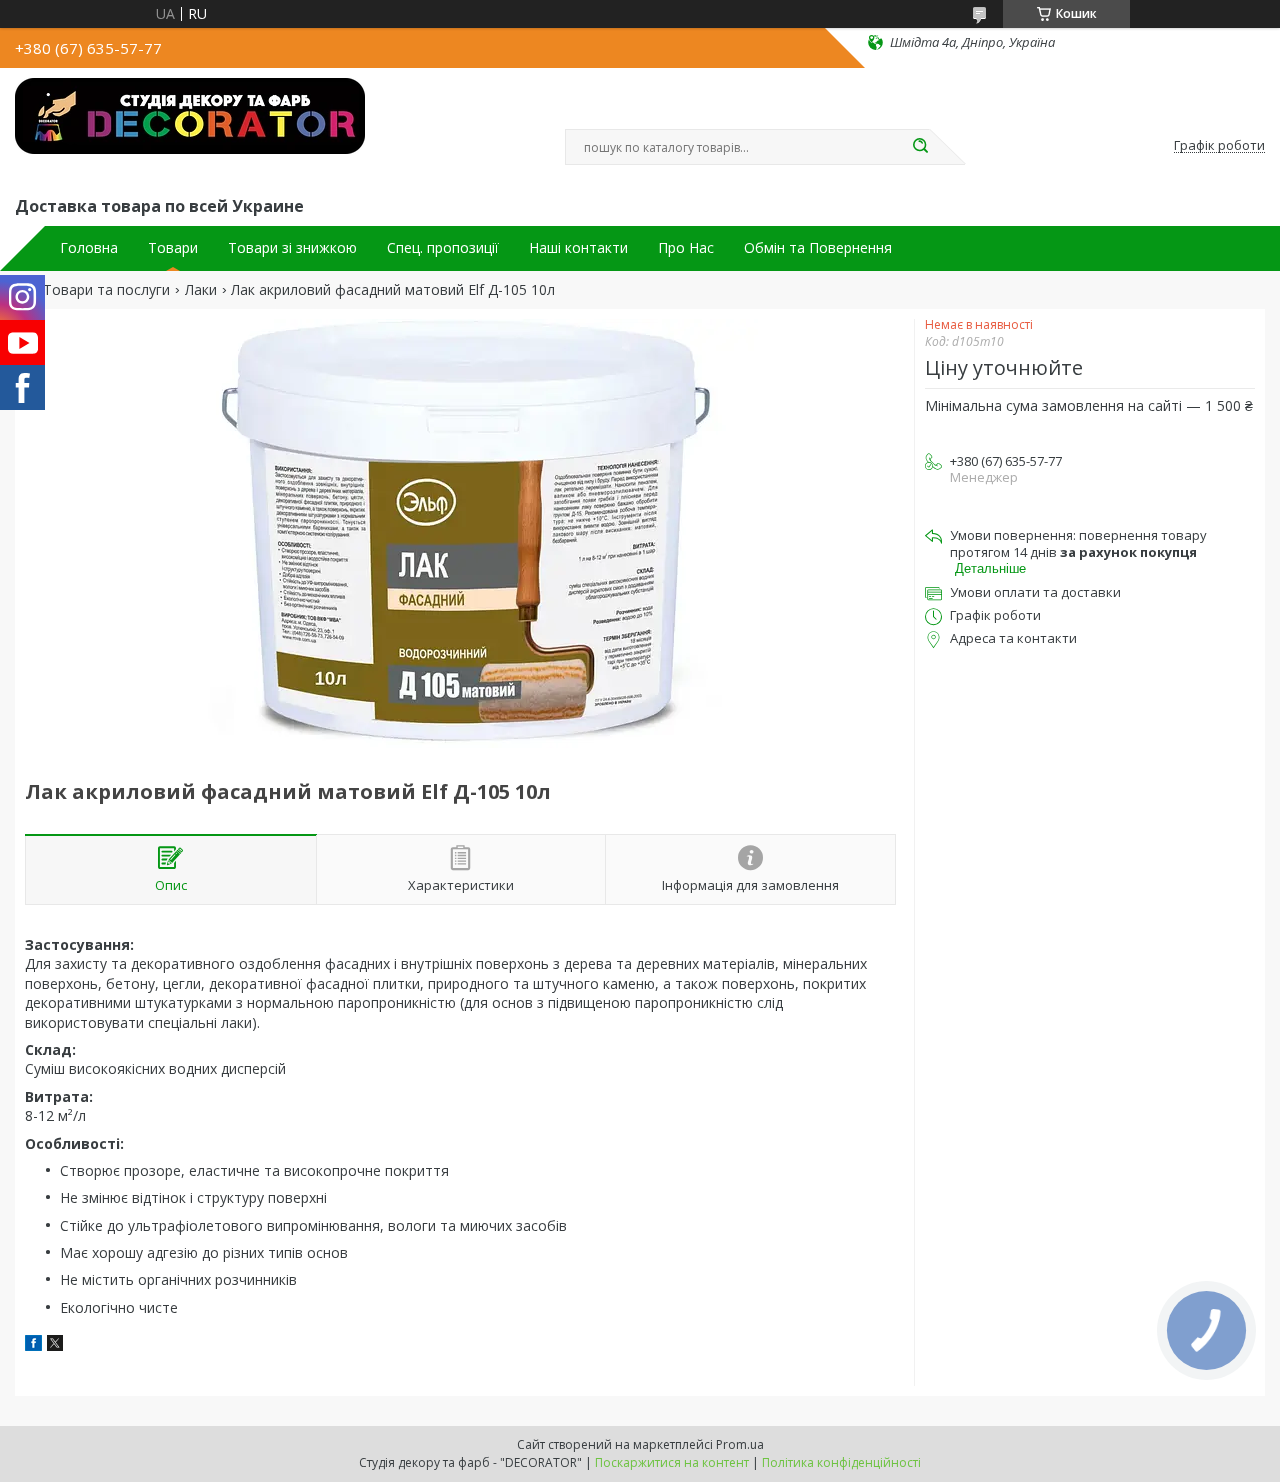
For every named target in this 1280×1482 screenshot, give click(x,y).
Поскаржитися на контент (672, 1462)
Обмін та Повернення (818, 248)
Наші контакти (578, 248)
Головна (89, 248)
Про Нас (686, 248)
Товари (173, 248)
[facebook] (33, 1345)
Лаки (201, 290)
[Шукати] (920, 147)
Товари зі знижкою (292, 248)
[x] (55, 1345)
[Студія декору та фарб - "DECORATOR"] (190, 128)
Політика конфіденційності (841, 1462)
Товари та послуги (106, 290)
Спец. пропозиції (443, 248)
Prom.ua (740, 1444)
